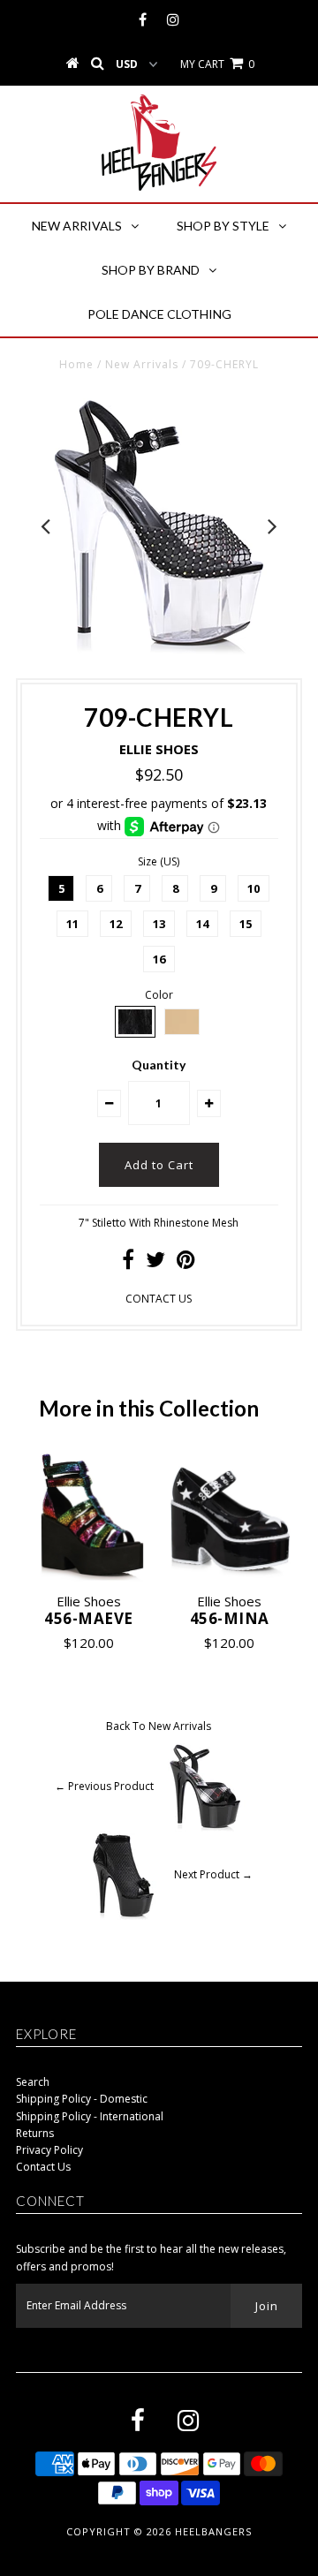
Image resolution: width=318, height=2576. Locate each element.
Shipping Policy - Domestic (82, 2099)
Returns (35, 2133)
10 (254, 888)
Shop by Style (223, 226)
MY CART (217, 64)
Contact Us (43, 2167)
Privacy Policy (49, 2150)
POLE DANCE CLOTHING (159, 314)
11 (72, 924)
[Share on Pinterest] (186, 1263)
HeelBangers (213, 2531)
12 (116, 924)
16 (159, 959)
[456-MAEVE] (89, 1516)
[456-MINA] (229, 1516)
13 (159, 924)
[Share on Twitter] (155, 1263)
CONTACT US (159, 1299)
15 (246, 924)
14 (202, 924)
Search (33, 2082)
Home (76, 364)
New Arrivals (77, 226)
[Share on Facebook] (128, 1263)
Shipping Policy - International (90, 2116)
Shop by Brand (151, 270)
